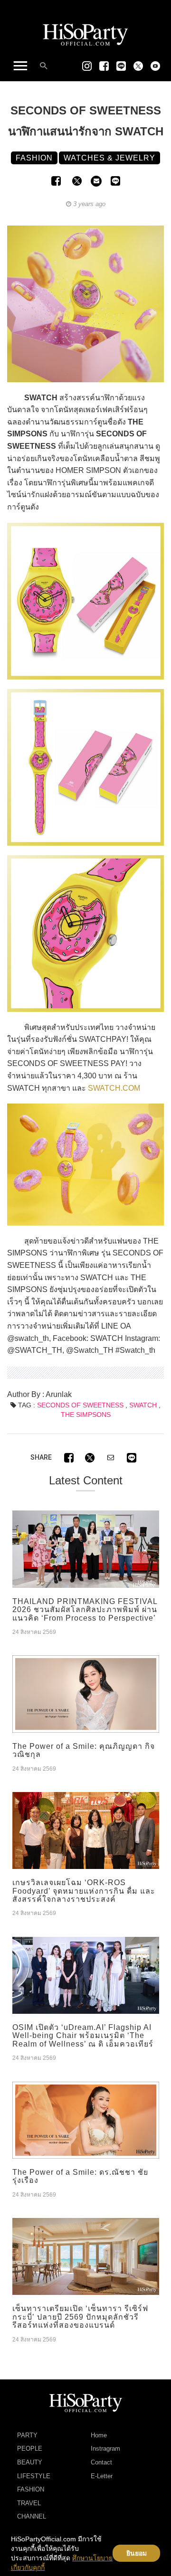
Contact (101, 2462)
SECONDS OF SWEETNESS (80, 1405)
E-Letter (102, 2476)
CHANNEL (32, 2516)
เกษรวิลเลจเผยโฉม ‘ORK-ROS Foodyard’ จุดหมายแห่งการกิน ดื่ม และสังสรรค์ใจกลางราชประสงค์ (84, 1891)
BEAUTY (30, 2462)
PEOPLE (30, 2449)
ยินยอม (137, 2553)
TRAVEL (29, 2503)
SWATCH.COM (114, 1088)
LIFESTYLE (34, 2476)
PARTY (27, 2435)
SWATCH (143, 1405)
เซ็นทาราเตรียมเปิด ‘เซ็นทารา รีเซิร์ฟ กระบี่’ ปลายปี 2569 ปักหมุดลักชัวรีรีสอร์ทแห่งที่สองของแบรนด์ (80, 2317)
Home (99, 2435)
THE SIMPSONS (86, 1415)
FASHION (31, 2489)
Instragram (105, 2449)
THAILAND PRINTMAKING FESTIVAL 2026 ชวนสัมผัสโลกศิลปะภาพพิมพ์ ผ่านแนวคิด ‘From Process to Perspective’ (85, 1610)
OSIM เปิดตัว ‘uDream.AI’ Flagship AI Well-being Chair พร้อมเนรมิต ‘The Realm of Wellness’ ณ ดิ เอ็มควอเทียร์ (83, 2036)
